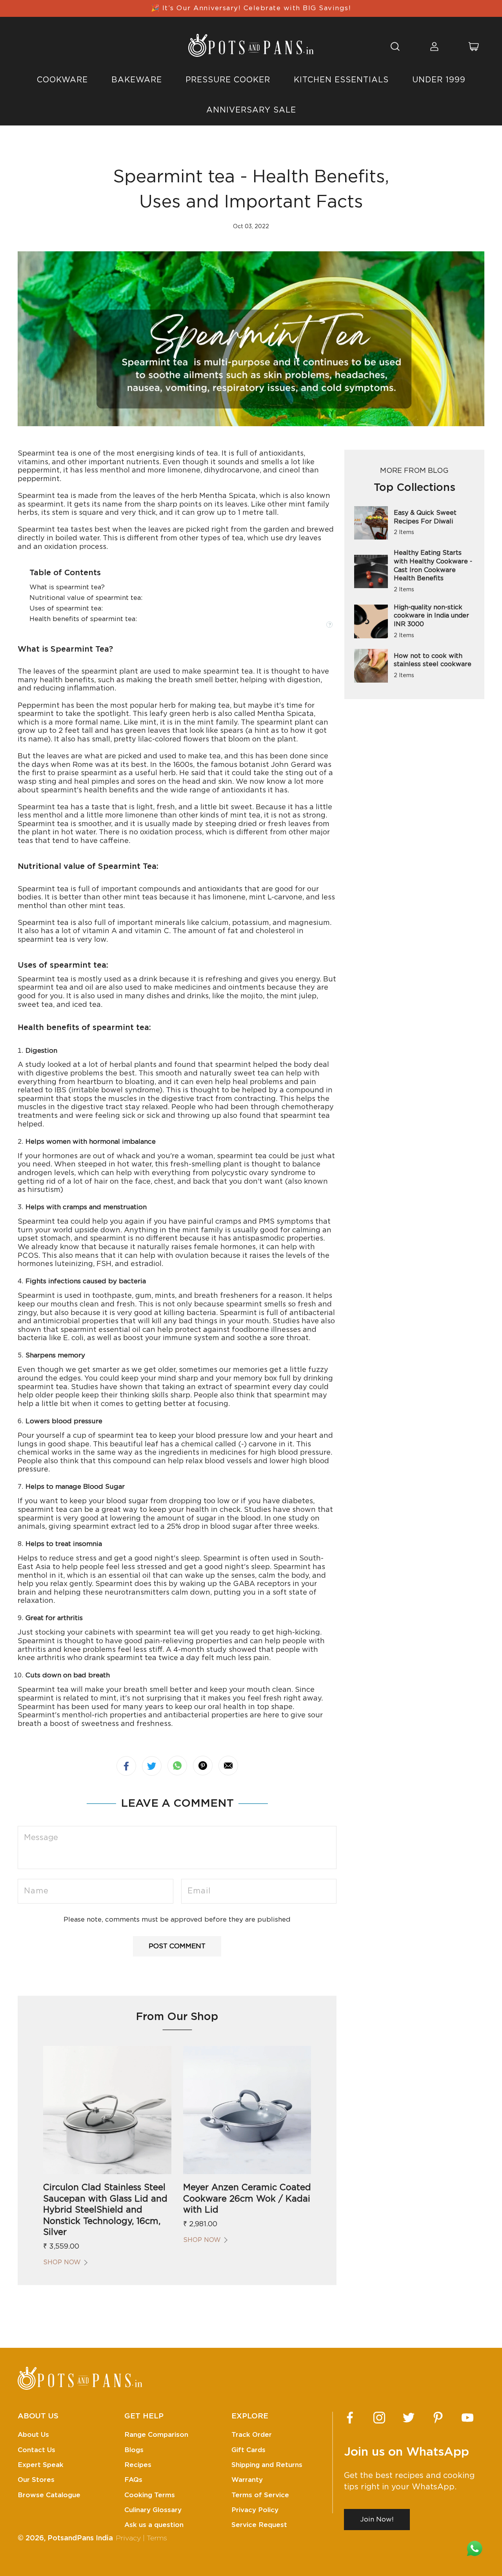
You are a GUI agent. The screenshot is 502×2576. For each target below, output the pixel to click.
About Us (33, 2435)
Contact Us (36, 2450)
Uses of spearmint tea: (66, 608)
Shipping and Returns (267, 2465)
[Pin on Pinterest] (203, 1766)
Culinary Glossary (153, 2510)
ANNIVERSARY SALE (251, 110)
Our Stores (36, 2480)
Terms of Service (260, 2495)
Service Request (259, 2525)
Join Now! (377, 2519)
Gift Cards (248, 2450)
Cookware (62, 80)
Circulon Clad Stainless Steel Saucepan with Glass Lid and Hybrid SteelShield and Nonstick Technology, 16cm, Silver (105, 2210)
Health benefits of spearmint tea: (83, 619)
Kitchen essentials (341, 80)
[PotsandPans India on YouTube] (467, 2418)
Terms (157, 2538)
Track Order (252, 2435)
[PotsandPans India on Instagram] (379, 2418)
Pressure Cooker (228, 80)
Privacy (128, 2538)
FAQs (133, 2480)
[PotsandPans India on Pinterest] (438, 2418)
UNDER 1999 (439, 80)
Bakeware (137, 80)
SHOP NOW (62, 2262)
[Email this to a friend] (228, 1766)
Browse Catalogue (49, 2495)
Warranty (247, 2480)
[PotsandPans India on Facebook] (350, 2418)
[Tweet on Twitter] (152, 1766)
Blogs (134, 2450)
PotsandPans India (80, 2538)
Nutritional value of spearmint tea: (86, 598)
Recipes (138, 2465)
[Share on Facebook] (126, 1766)
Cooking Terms (150, 2495)
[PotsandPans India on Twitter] (409, 2418)
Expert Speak (41, 2465)
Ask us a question (154, 2525)
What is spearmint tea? (67, 587)
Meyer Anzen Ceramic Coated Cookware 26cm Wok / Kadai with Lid (247, 2199)
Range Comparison (156, 2435)
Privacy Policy (255, 2510)
